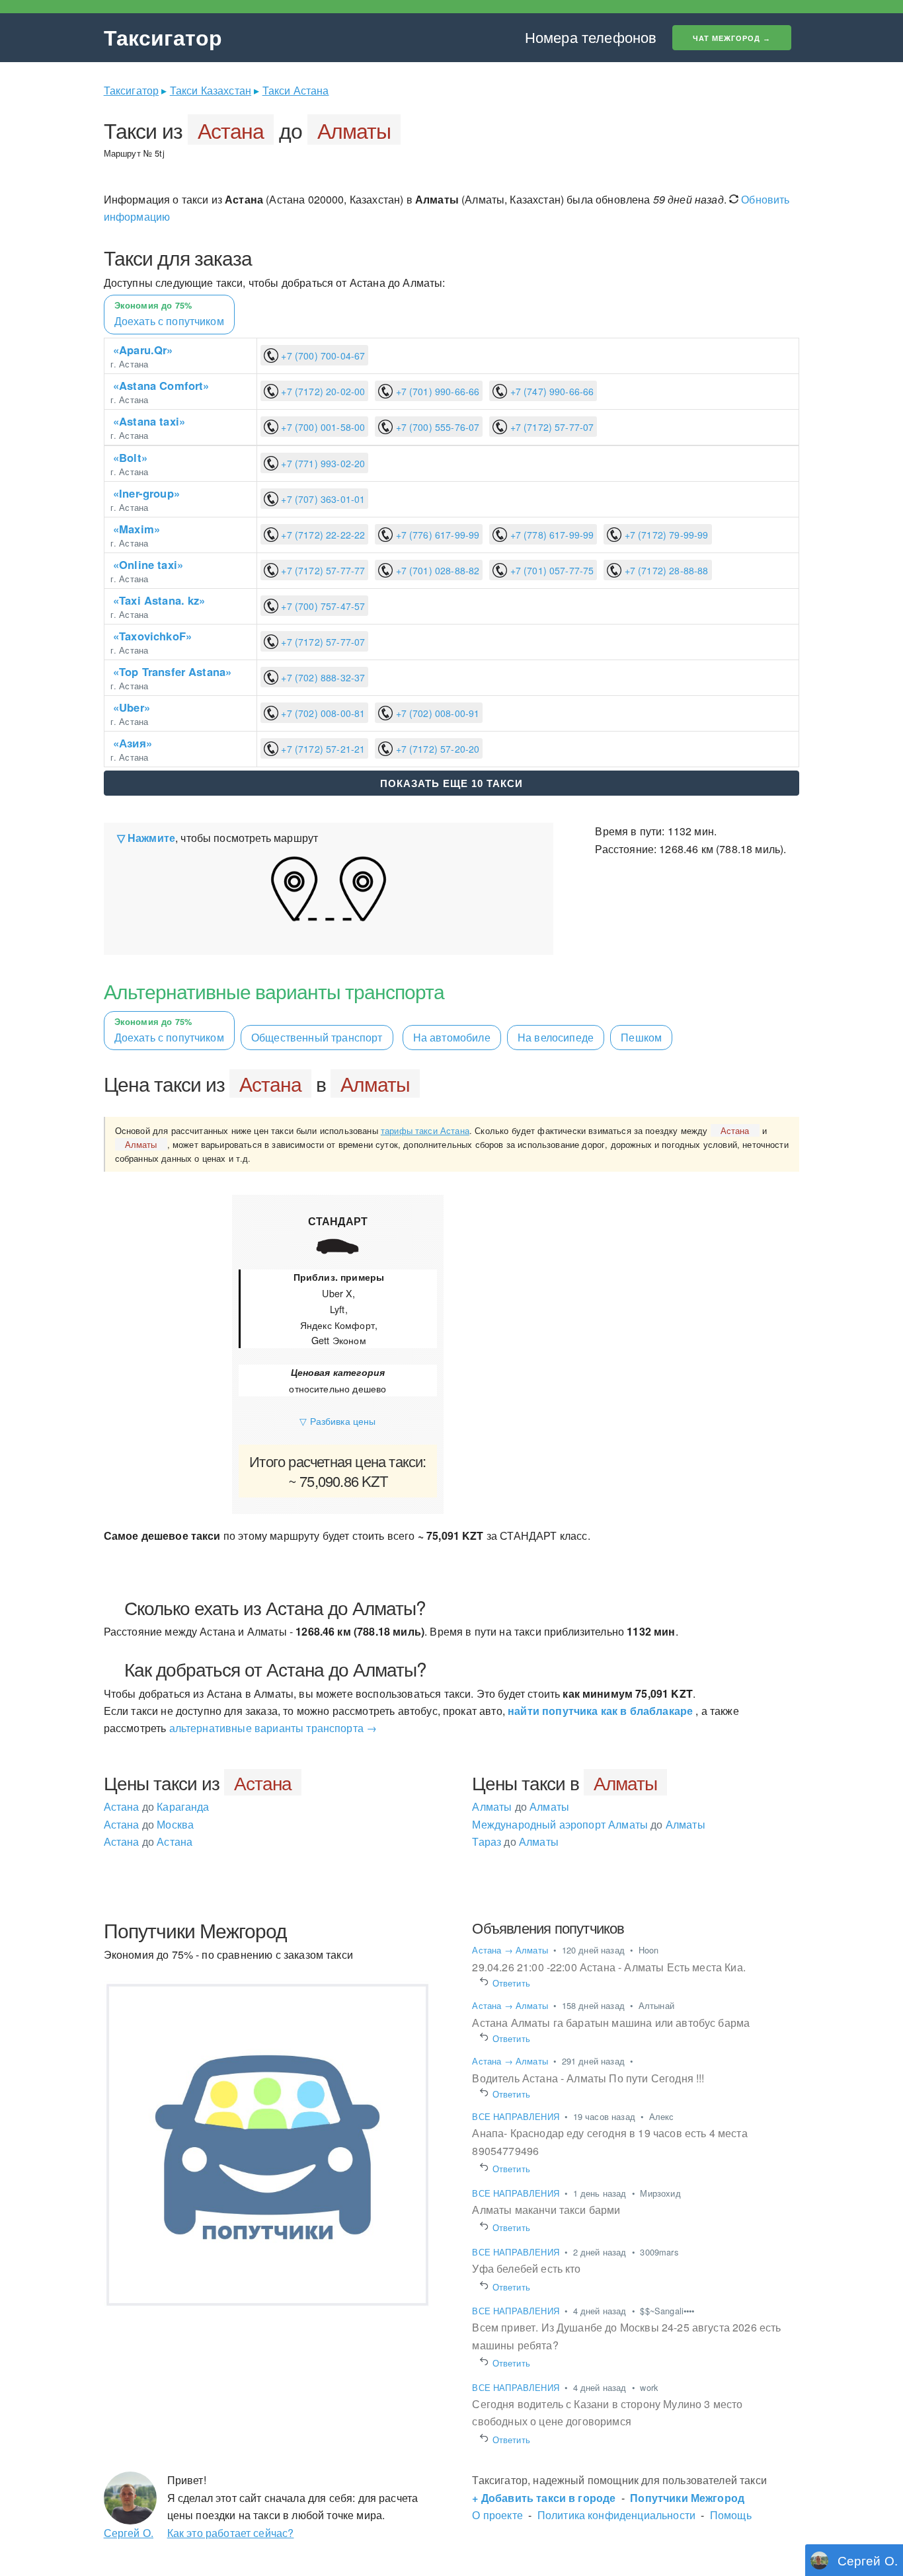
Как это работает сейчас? (231, 2533)
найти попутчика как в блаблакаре (600, 1711)
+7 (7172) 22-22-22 (322, 535)
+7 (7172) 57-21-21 (322, 749)
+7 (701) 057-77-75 (550, 570)
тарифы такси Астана (425, 1130)
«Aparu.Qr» (143, 350)
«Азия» (133, 743)
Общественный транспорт (317, 1037)
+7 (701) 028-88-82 (436, 570)
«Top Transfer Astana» (172, 671)
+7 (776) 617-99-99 (436, 535)
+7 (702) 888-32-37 (322, 677)
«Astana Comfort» (161, 385)
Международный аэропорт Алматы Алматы (588, 1824)
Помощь (731, 2515)
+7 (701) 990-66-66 (436, 391)
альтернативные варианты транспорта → (273, 1728)
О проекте (497, 2515)
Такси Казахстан (211, 90)
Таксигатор (163, 37)
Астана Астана (148, 1841)
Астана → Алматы (510, 1950)
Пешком (641, 1037)
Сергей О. (129, 2533)
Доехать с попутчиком (169, 314)
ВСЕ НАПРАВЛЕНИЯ (517, 2116)
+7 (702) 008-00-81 (322, 713)
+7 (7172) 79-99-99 (665, 535)
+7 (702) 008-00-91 (436, 713)
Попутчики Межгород (687, 2498)
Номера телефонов (591, 37)
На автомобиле (452, 1037)
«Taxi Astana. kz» (159, 600)
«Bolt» (130, 457)
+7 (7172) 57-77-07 (550, 427)
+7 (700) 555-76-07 (436, 427)
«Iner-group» (146, 493)
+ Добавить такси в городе (544, 2498)
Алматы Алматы (521, 1806)
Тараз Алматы (515, 1841)
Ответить (511, 1983)
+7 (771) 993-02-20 (322, 463)
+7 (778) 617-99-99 (550, 535)
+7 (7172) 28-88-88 (665, 570)
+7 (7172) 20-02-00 (322, 391)
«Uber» (132, 707)
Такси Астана (296, 90)
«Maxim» (137, 529)
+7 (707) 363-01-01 (322, 499)
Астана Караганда (157, 1806)
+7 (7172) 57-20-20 (436, 749)
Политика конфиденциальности (616, 2515)
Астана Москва (149, 1824)
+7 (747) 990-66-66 (550, 391)
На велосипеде (556, 1037)
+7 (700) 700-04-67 (322, 356)
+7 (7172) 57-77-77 (322, 570)
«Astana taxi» (149, 421)
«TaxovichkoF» (152, 636)
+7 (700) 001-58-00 (322, 427)
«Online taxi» (148, 564)
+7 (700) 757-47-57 (322, 606)
